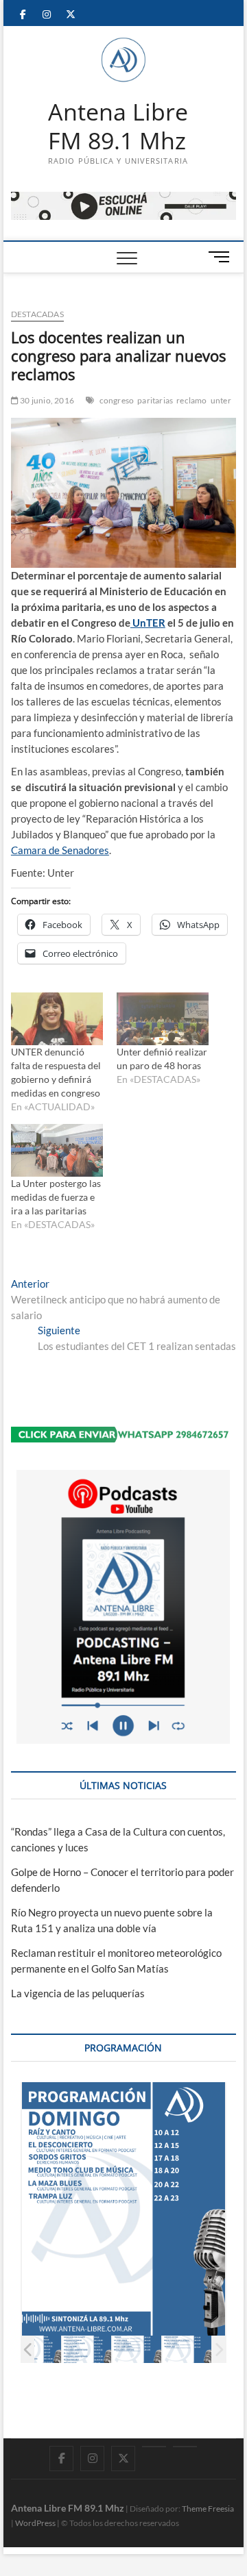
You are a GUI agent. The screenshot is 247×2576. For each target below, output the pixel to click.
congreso (117, 400)
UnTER (148, 623)
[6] (137, 2350)
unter (221, 400)
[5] (87, 2350)
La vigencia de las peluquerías (78, 1993)
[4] (37, 2350)
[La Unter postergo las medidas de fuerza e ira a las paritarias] (57, 1150)
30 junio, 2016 (46, 400)
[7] (187, 2350)
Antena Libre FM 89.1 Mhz (118, 126)
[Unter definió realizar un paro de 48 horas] (163, 1019)
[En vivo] (185, 2447)
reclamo (191, 400)
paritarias (155, 400)
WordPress (35, 2523)
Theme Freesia (208, 2509)
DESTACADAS (37, 314)
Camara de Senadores (60, 850)
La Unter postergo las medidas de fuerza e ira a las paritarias (56, 1197)
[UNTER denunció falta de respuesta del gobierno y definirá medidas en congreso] (57, 1019)
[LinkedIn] (154, 2447)
